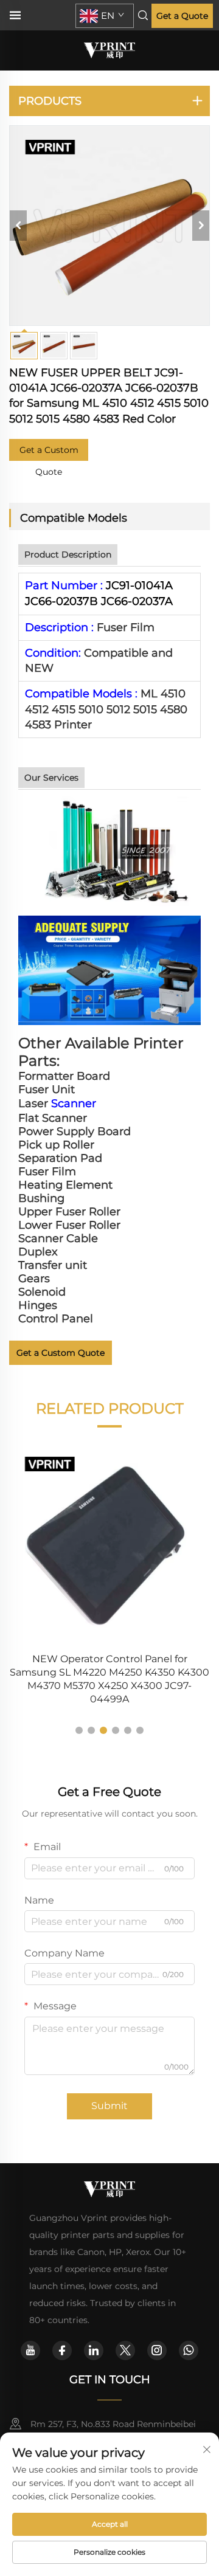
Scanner (74, 1103)
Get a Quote (182, 16)
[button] (79, 1730)
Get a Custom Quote (49, 453)
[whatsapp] (189, 2350)
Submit (109, 2106)
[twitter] (125, 2350)
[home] (109, 50)
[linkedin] (94, 2350)
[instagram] (157, 2350)
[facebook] (62, 2350)
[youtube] (30, 2350)
